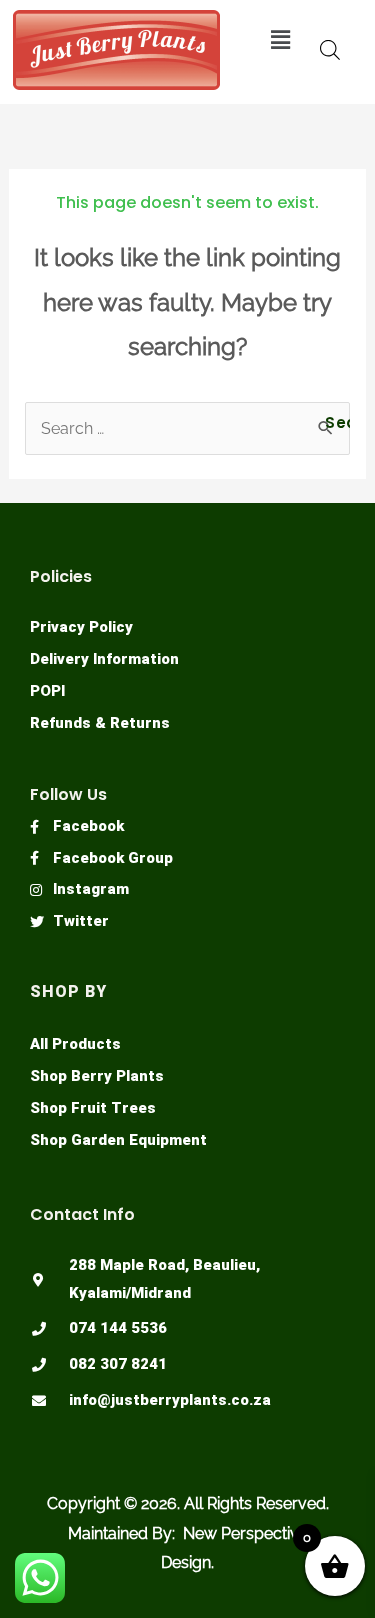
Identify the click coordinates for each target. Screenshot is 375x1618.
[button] (281, 39)
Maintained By (120, 1533)
